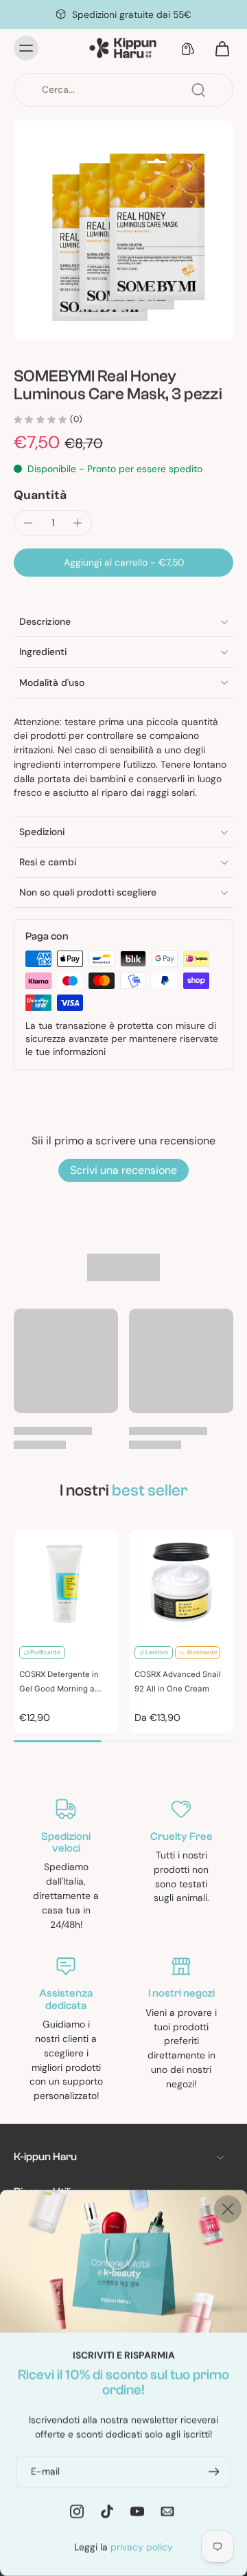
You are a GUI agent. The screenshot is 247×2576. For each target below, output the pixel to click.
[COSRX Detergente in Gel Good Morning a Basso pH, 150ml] (66, 1582)
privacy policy (142, 2546)
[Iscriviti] (213, 2471)
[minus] (28, 523)
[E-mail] (167, 2511)
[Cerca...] (198, 90)
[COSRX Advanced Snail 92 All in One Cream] (181, 1582)
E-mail (45, 2471)
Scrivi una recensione (123, 1170)
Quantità (40, 495)
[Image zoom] (123, 230)
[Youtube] (137, 2511)
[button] (123, 563)
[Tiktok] (107, 2511)
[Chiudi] (228, 2209)
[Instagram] (77, 2511)
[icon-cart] (218, 48)
